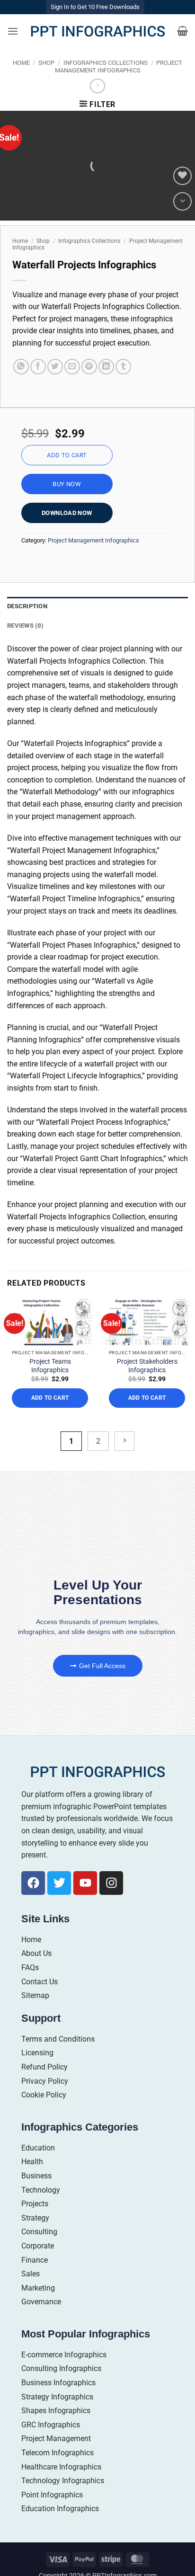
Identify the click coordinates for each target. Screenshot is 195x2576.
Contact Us (40, 1982)
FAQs (30, 1968)
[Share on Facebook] (38, 367)
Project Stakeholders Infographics (147, 1366)
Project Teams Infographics (50, 1366)
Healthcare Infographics (61, 2467)
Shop (46, 63)
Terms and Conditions (58, 2039)
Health (32, 2162)
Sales (31, 2274)
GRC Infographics (51, 2425)
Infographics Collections (106, 63)
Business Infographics (58, 2383)
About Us (36, 1953)
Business (36, 2176)
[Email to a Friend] (72, 367)
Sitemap (35, 1995)
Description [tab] (27, 606)
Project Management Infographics (119, 66)
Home (21, 63)
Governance (41, 2302)
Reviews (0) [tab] (25, 626)
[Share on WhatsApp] (21, 367)
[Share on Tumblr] (123, 367)
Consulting (39, 2232)
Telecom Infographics (58, 2453)
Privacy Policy (45, 2081)
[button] (13, 31)
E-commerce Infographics (64, 2355)
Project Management (56, 2438)
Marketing (38, 2288)
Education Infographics (60, 2509)
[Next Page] (124, 1441)
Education (38, 2148)
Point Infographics (52, 2495)
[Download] (182, 201)
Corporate (38, 2246)
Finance (35, 2260)
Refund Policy (44, 2067)
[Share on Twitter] (55, 367)
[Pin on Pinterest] (89, 367)
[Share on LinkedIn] (106, 367)
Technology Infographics (63, 2481)
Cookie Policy (44, 2095)
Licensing (37, 2053)
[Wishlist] (182, 176)
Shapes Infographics (56, 2411)
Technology (41, 2190)
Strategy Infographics (57, 2397)
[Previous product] (97, 86)
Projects (35, 2204)
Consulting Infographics (61, 2368)
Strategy (35, 2218)
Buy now (67, 484)
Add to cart (67, 455)
